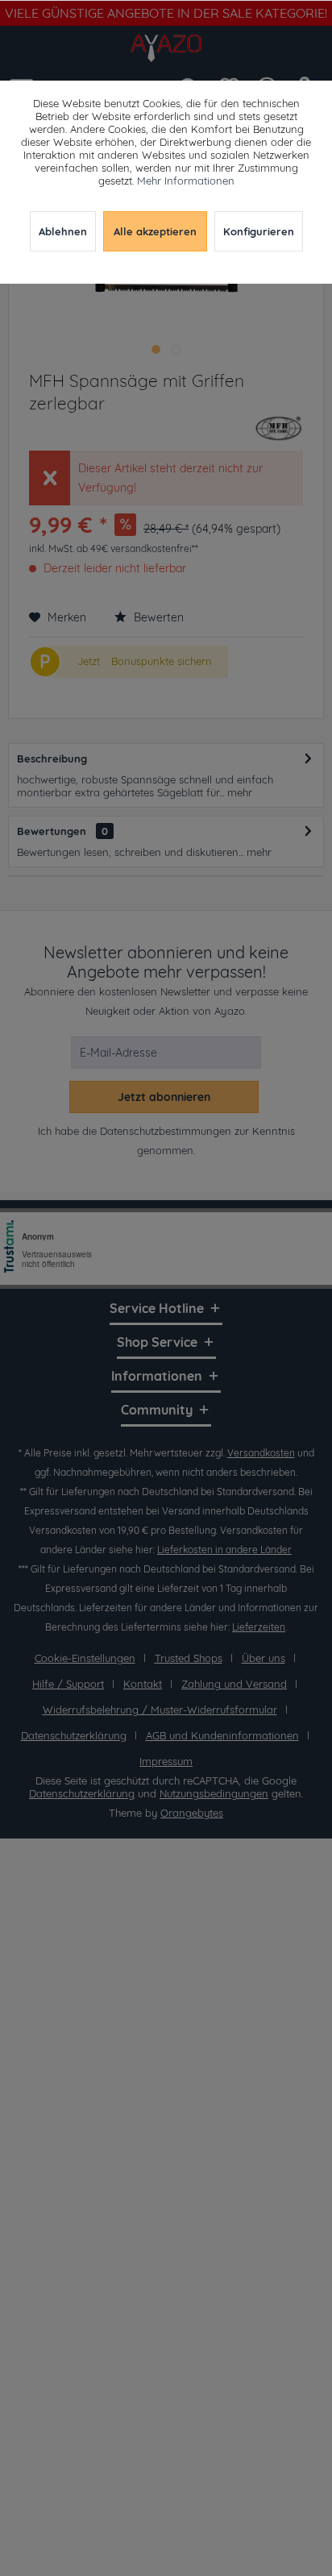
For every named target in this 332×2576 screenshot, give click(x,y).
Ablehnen (63, 231)
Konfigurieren (259, 231)
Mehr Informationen (186, 181)
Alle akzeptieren (155, 231)
